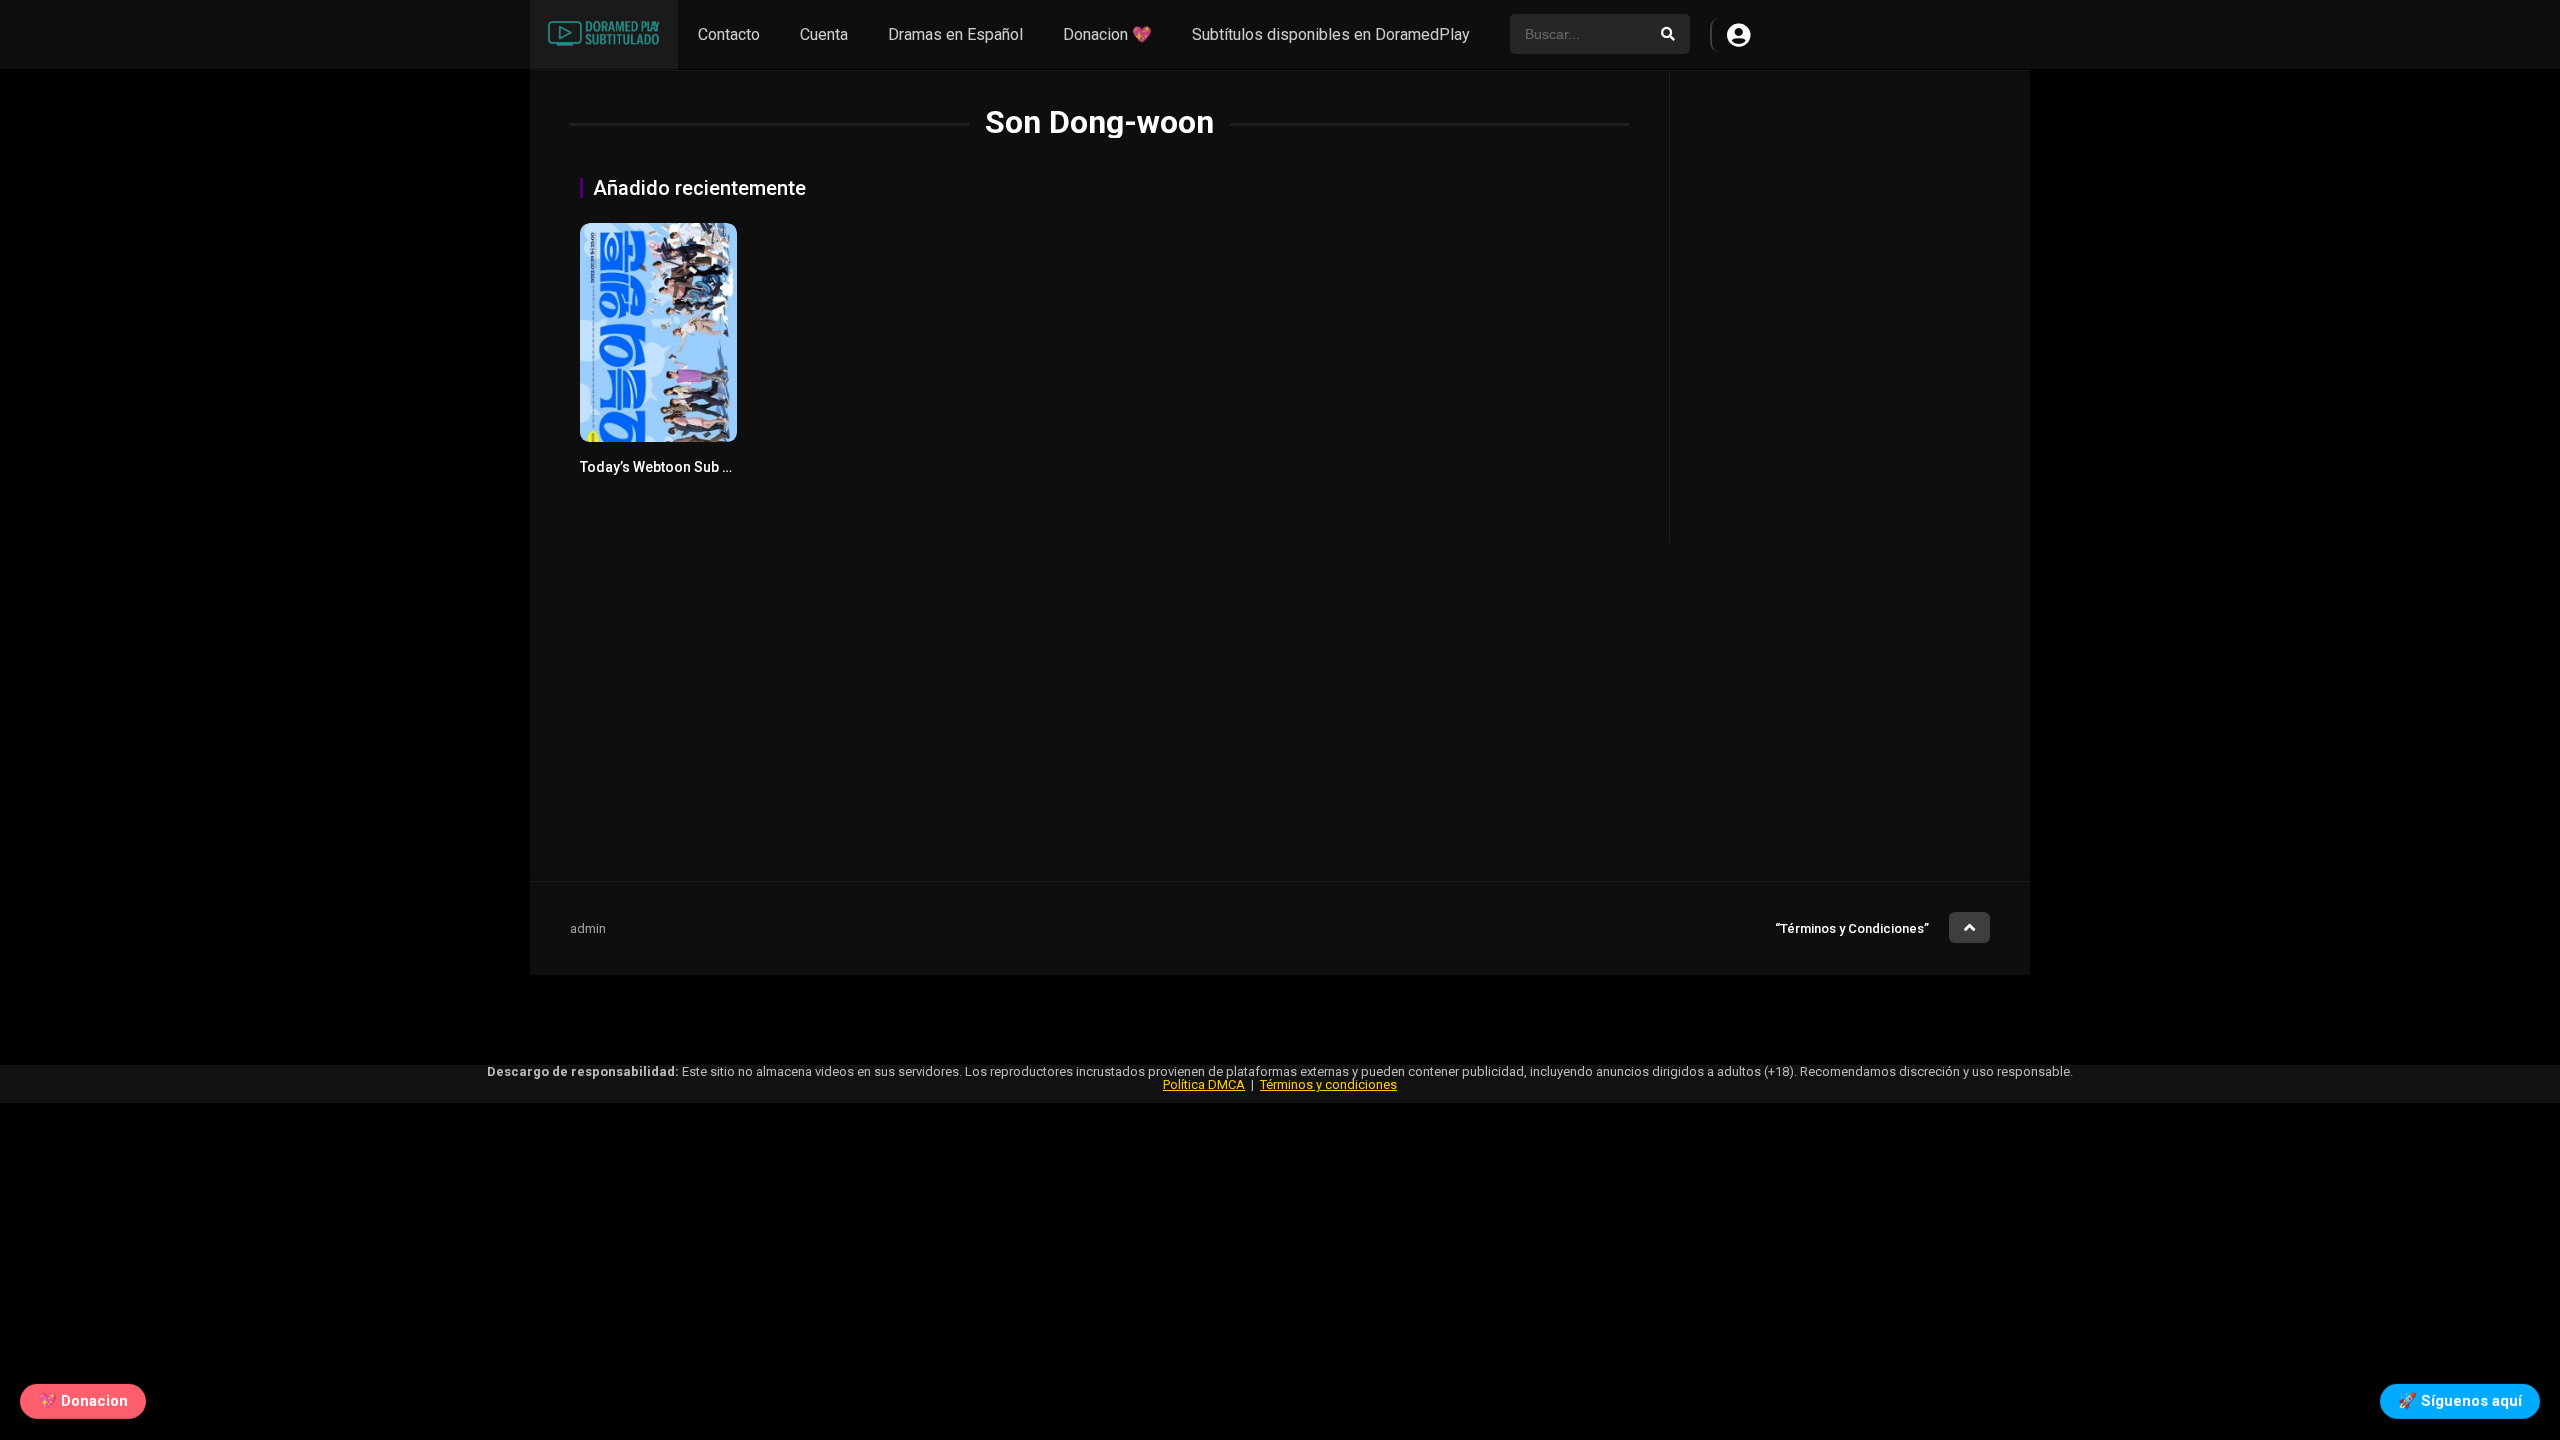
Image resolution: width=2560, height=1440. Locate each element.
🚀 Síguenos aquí (2460, 1397)
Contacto (729, 34)
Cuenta (824, 34)
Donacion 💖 (1107, 34)
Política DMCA (1204, 1084)
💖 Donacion (83, 1397)
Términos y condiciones (1328, 1084)
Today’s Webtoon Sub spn (663, 467)
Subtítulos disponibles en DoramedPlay (1331, 34)
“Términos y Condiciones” (1852, 928)
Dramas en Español (955, 34)
